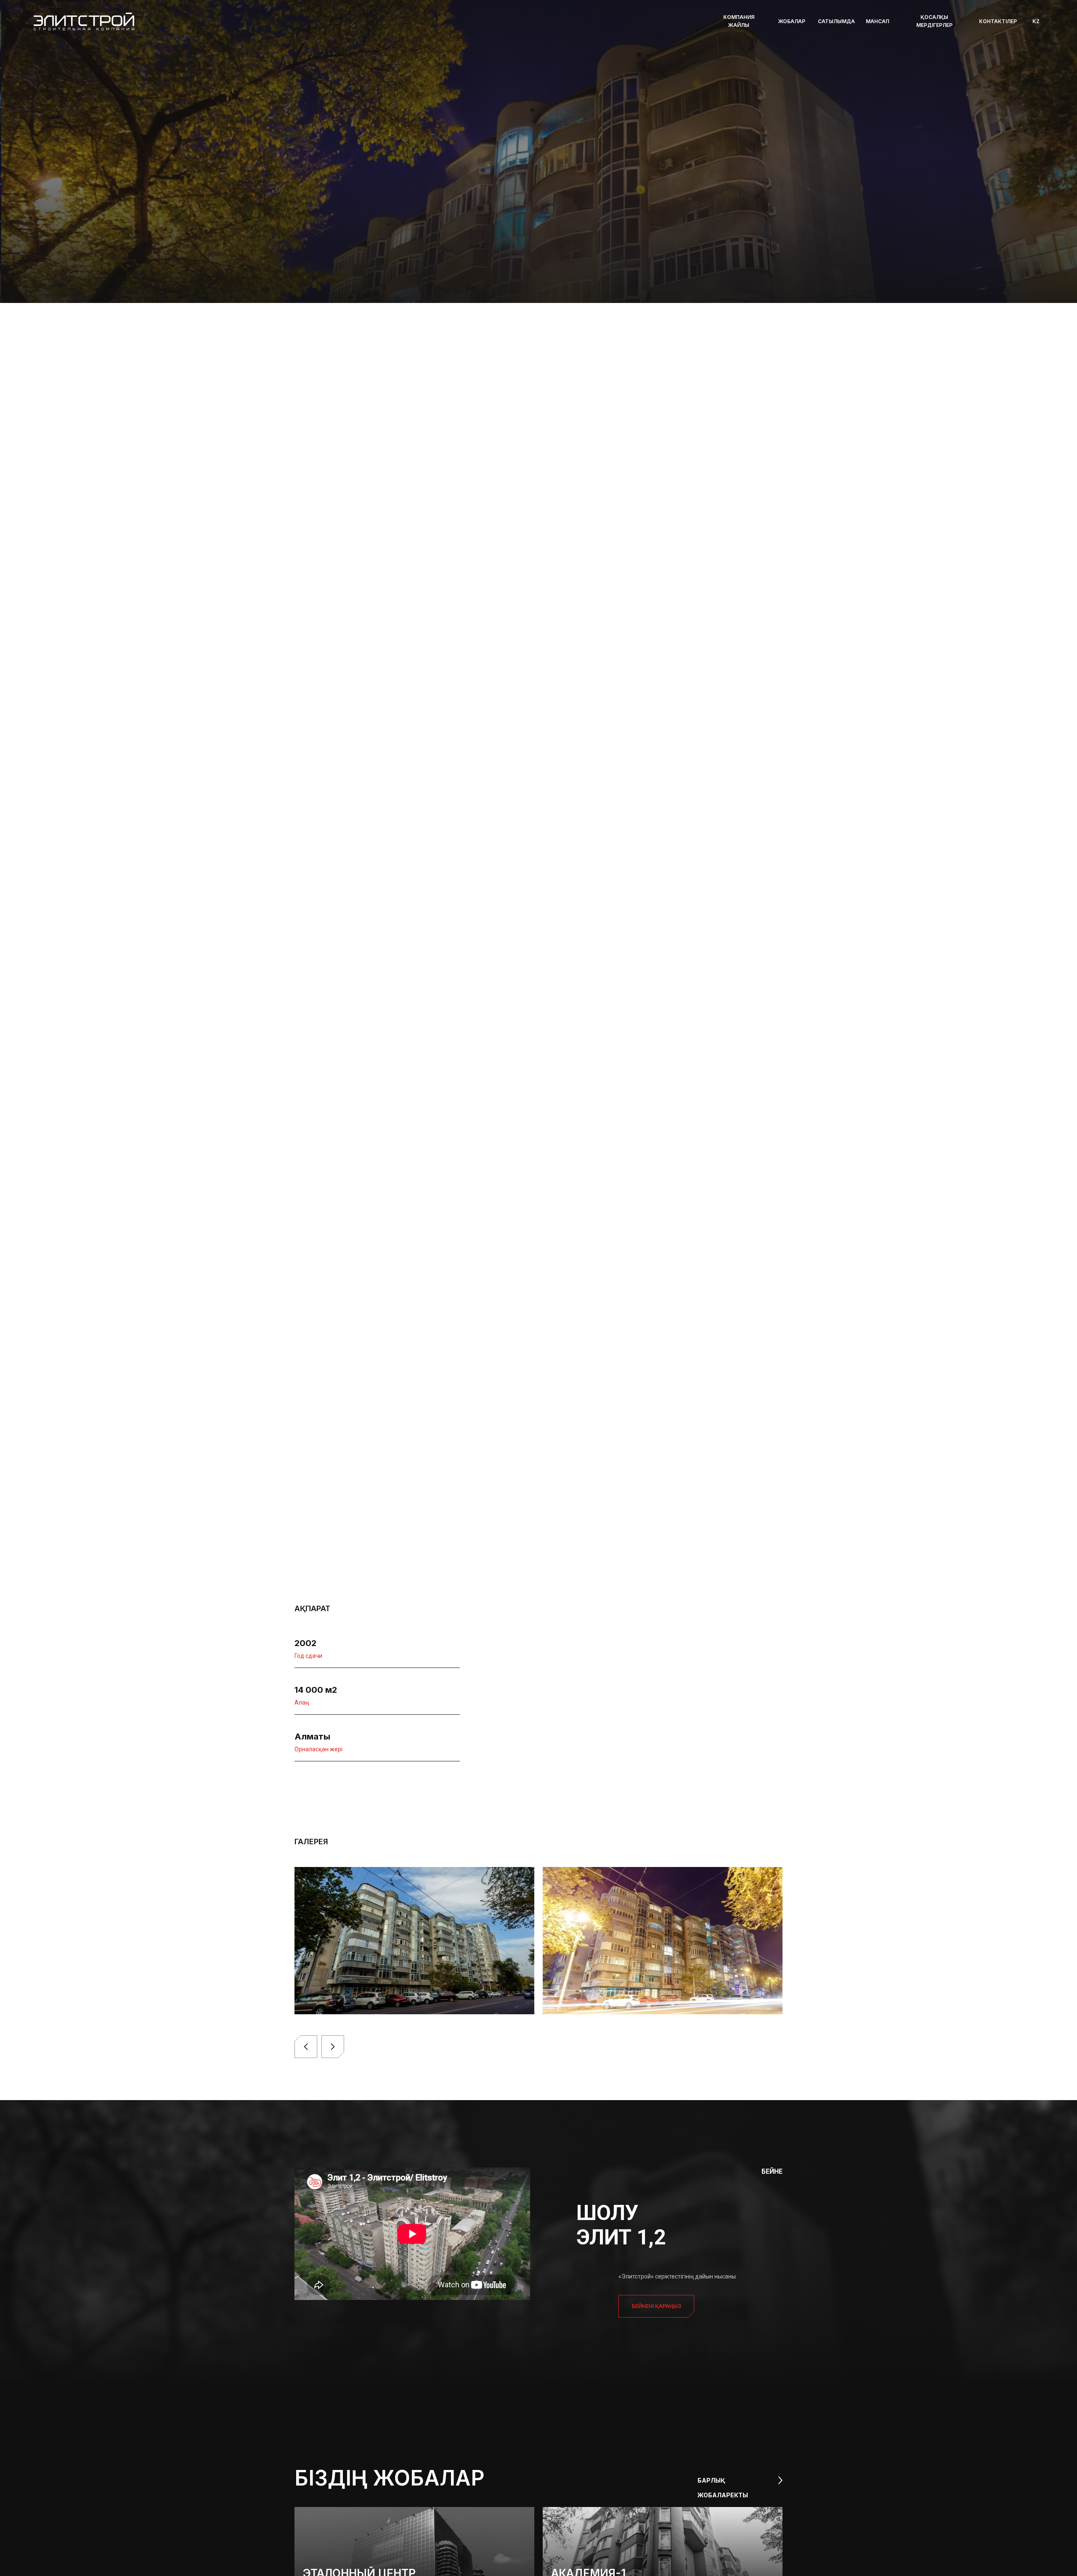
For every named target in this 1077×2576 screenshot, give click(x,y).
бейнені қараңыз (657, 2306)
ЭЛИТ (338, 260)
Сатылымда (836, 21)
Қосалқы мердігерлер (934, 21)
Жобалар (792, 21)
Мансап (878, 21)
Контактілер (998, 21)
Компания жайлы (739, 21)
